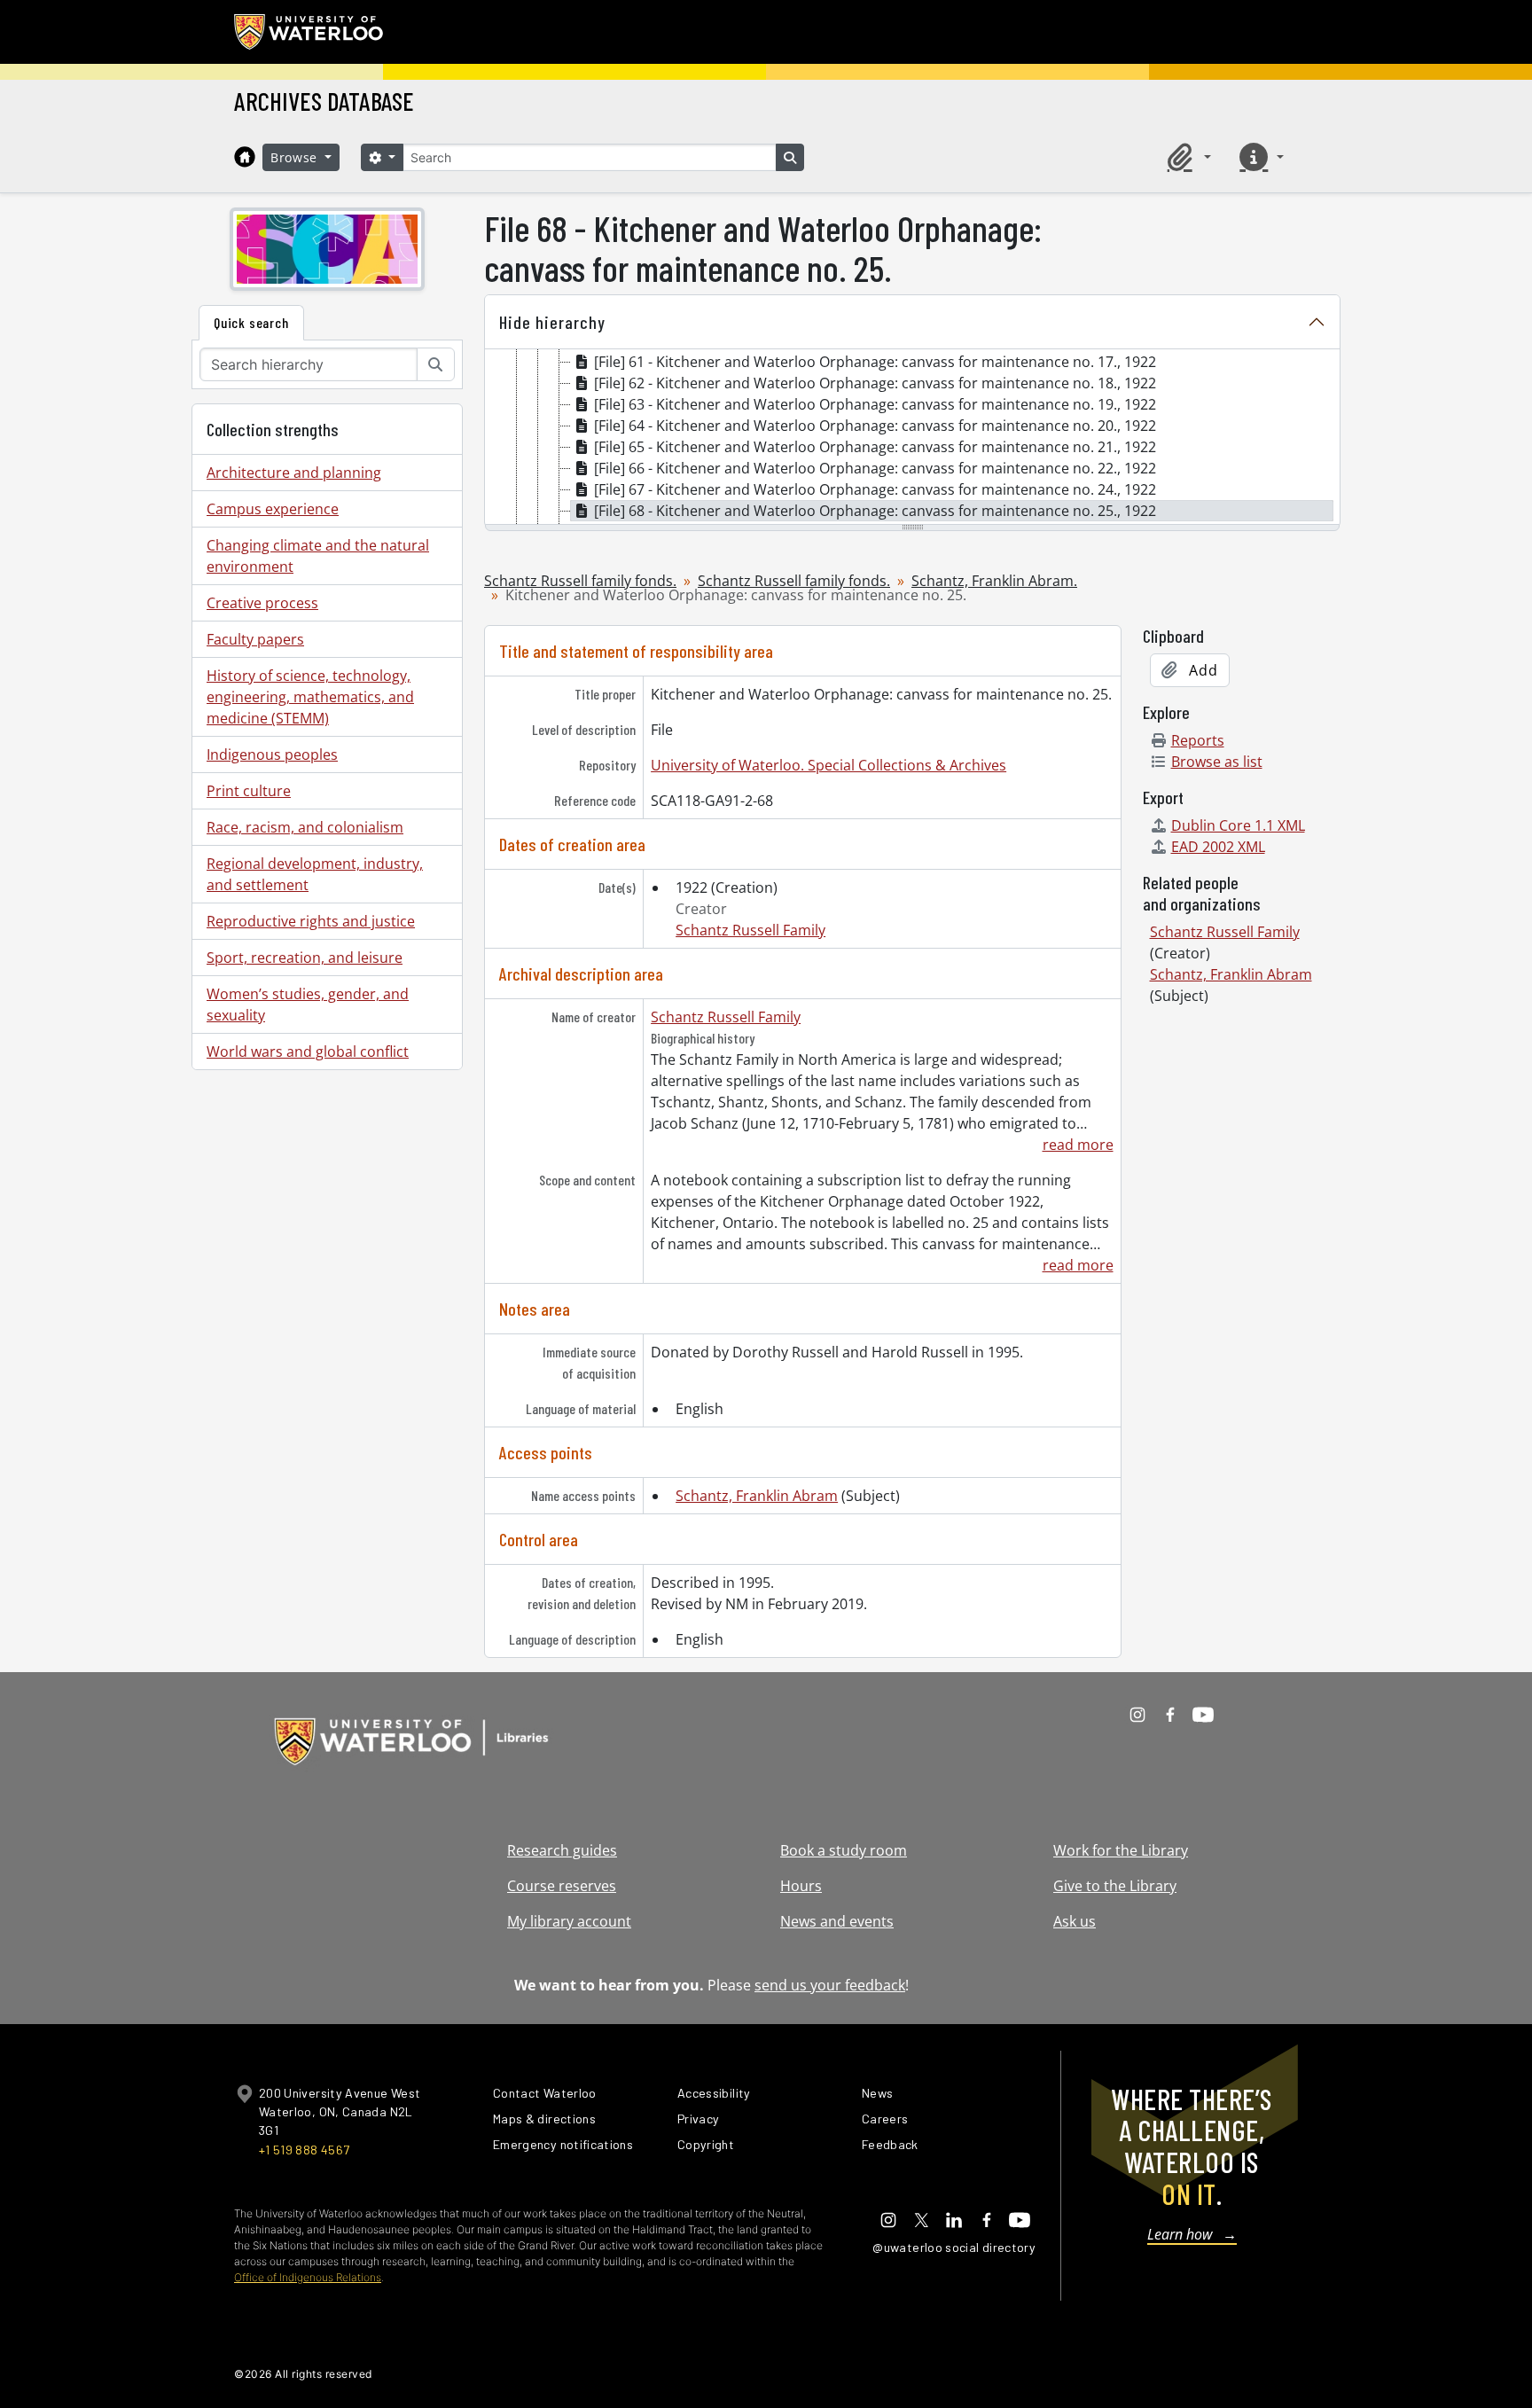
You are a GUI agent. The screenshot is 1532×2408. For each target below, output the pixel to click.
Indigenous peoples (272, 754)
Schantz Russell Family (750, 930)
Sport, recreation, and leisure (305, 958)
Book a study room (844, 1850)
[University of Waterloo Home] (309, 32)
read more (1078, 1145)
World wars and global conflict (308, 1052)
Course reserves (562, 1886)
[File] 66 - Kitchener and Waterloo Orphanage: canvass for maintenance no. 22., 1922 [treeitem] (875, 468)
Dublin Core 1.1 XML (1238, 825)
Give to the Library (1115, 1886)
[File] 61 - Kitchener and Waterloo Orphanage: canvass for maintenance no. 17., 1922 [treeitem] (875, 362)
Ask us (1075, 1921)
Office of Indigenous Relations (308, 2277)
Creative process (262, 603)
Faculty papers (255, 639)
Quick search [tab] (251, 322)
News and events (837, 1921)
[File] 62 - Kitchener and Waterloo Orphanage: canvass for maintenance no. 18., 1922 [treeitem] (875, 383)
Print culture (249, 791)
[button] (1186, 157)
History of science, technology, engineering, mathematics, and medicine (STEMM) (310, 697)
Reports (1198, 740)
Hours (801, 1886)
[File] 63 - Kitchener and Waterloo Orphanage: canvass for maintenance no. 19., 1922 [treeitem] (875, 404)
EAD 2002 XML (1218, 847)
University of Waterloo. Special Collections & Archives (829, 765)
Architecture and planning (294, 473)
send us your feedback (830, 1985)
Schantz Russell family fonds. (580, 581)
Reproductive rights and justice (311, 921)
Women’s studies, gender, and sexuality (308, 1005)
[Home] (245, 157)
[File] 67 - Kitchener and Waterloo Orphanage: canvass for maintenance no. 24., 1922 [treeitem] (875, 489)
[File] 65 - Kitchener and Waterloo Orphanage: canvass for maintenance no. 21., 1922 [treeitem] (875, 447)
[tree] (912, 438)
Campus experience (273, 509)
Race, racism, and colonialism (305, 827)
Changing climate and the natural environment (318, 556)
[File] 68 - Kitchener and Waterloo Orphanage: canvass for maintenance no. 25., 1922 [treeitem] (875, 511)
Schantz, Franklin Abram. (994, 581)
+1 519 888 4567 (304, 2150)
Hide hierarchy (552, 322)
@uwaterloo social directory (954, 2247)
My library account (569, 1921)
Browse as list (1217, 762)
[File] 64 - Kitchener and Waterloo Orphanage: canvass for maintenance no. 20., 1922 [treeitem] (875, 426)
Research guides (562, 1850)
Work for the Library (1121, 1850)
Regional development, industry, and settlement (315, 874)
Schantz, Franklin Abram (757, 1496)
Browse (296, 157)
